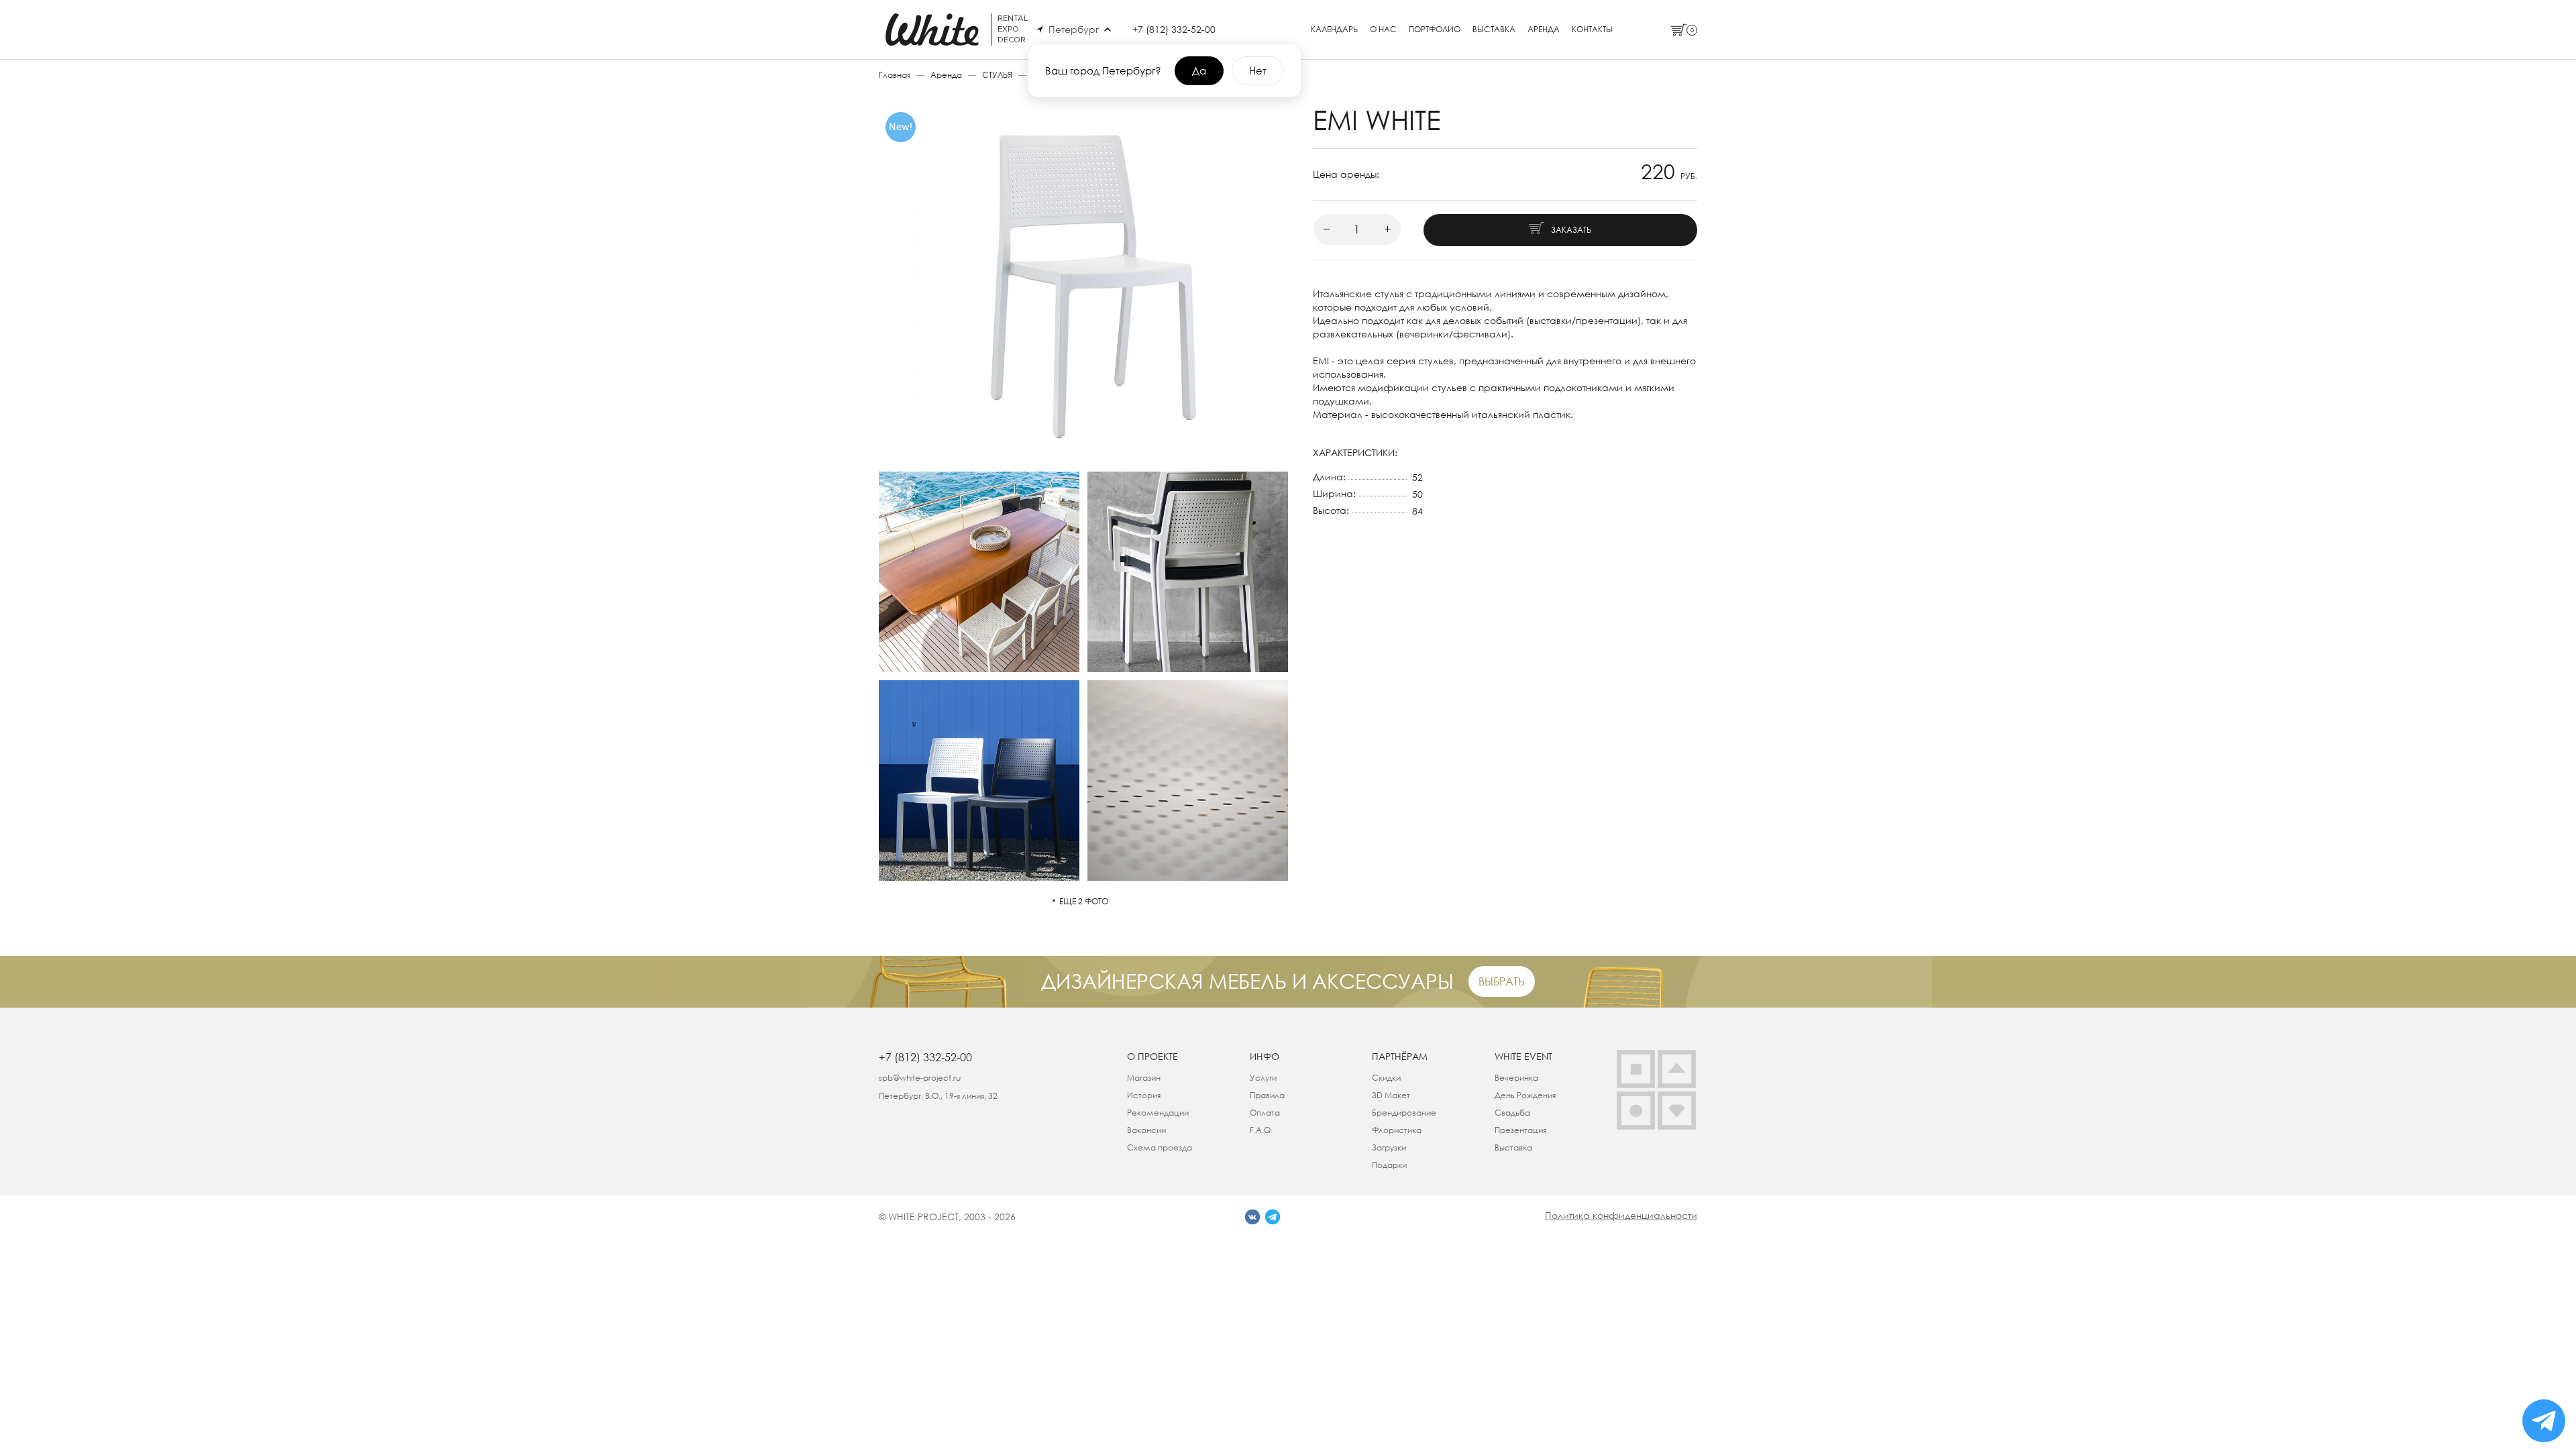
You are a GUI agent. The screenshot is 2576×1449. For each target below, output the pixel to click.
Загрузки (1389, 1147)
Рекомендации (1158, 1113)
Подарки (1389, 1165)
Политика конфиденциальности (1621, 1215)
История (1144, 1095)
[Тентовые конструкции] (1677, 1069)
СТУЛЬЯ (997, 75)
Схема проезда (1160, 1147)
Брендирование (1404, 1113)
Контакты (1592, 30)
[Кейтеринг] (1636, 1111)
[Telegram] (1273, 1217)
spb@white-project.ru (920, 1078)
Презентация (1520, 1130)
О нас (1383, 30)
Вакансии (1146, 1130)
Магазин (1144, 1078)
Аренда (1544, 30)
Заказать (1571, 230)
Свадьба (1512, 1113)
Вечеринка (1516, 1078)
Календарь (1334, 30)
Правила (1267, 1095)
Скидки (1386, 1078)
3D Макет (1391, 1095)
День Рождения (1525, 1095)
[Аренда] (1636, 1069)
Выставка (1494, 30)
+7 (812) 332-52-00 (1174, 29)
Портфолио (1435, 30)
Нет (1258, 70)
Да (1199, 70)
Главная (895, 75)
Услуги (1263, 1078)
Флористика (1397, 1130)
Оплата (1265, 1113)
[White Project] (1677, 1111)
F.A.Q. (1261, 1130)
